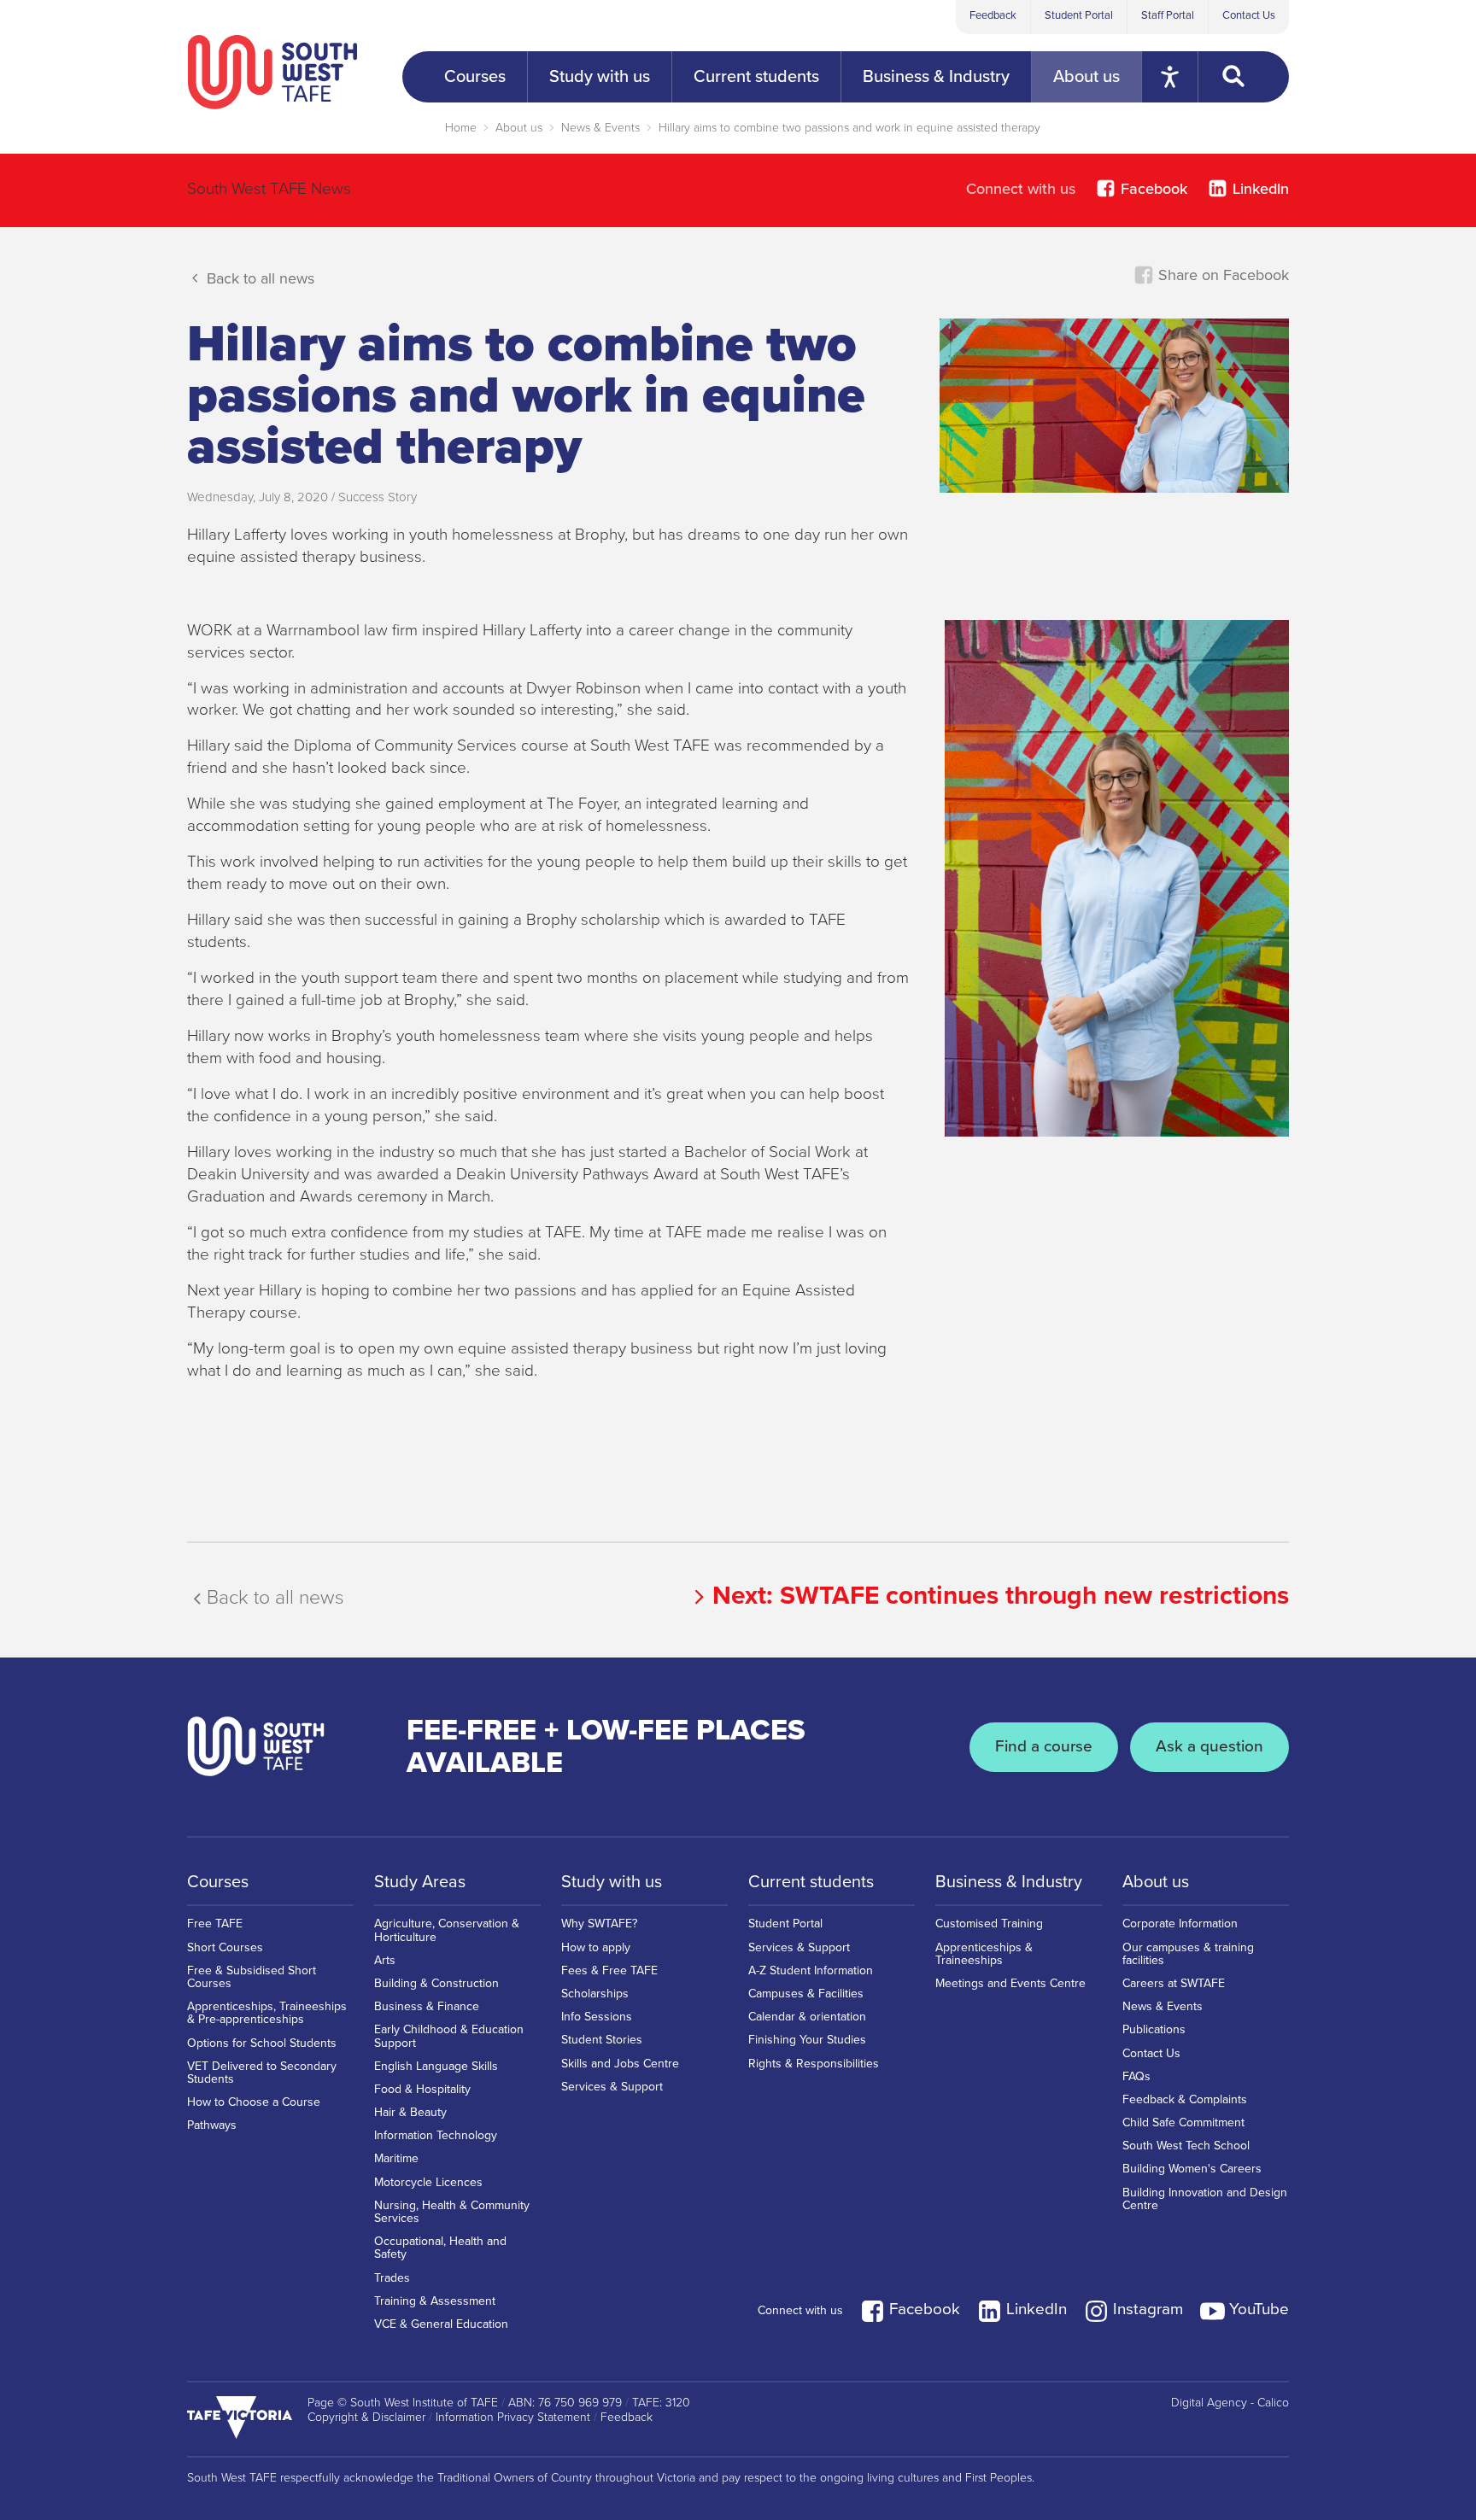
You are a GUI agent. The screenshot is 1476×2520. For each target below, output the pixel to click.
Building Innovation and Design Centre (1205, 2199)
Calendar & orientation (807, 2017)
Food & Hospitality (422, 2089)
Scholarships (595, 1994)
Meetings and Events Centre (1010, 1983)
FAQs (1136, 2076)
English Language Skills (436, 2066)
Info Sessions (597, 2017)
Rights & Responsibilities (814, 2064)
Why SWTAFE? (599, 1924)
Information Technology (436, 2135)
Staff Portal (1168, 15)
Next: (1001, 1596)
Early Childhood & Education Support (449, 2036)
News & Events (600, 128)
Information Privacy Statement (513, 2418)
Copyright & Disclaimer (366, 2418)
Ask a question (1209, 1746)
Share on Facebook (1221, 275)
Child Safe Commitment (1183, 2122)
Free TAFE (215, 1924)
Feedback (993, 15)
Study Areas (420, 1882)
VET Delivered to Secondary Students (262, 2073)
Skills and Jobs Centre (620, 2064)
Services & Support (612, 2087)
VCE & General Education (441, 2324)
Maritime (396, 2158)
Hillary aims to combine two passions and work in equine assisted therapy (849, 128)
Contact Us (1249, 15)
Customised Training (989, 1924)
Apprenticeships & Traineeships (984, 1954)
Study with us (612, 1882)
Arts (385, 1960)
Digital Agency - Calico (1230, 2403)
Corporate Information (1180, 1924)
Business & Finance (427, 2006)
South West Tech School (1186, 2146)
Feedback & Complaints (1185, 2099)
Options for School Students (262, 2043)
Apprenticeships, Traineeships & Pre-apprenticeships (267, 2013)
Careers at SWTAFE (1174, 1983)
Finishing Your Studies (807, 2040)
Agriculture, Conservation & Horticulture (447, 1930)
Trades (392, 2278)
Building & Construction (436, 1983)
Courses (218, 1882)
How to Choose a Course (254, 2102)
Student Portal (1079, 15)
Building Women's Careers (1192, 2169)
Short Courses (225, 1947)
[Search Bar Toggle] (1244, 77)
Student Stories (602, 2040)
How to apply (596, 1947)
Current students (811, 1882)
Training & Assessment (435, 2301)
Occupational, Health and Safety (440, 2248)
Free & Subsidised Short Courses (252, 1977)
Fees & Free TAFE (609, 1970)
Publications (1154, 2029)
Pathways (212, 2125)
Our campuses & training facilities (1188, 1954)
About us (519, 128)
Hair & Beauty (410, 2112)
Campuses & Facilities (806, 1994)
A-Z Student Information (811, 1970)
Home (461, 128)
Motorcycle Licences (428, 2182)
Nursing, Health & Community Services (452, 2212)
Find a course (1044, 1746)
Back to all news (258, 278)
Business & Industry (1009, 1882)
